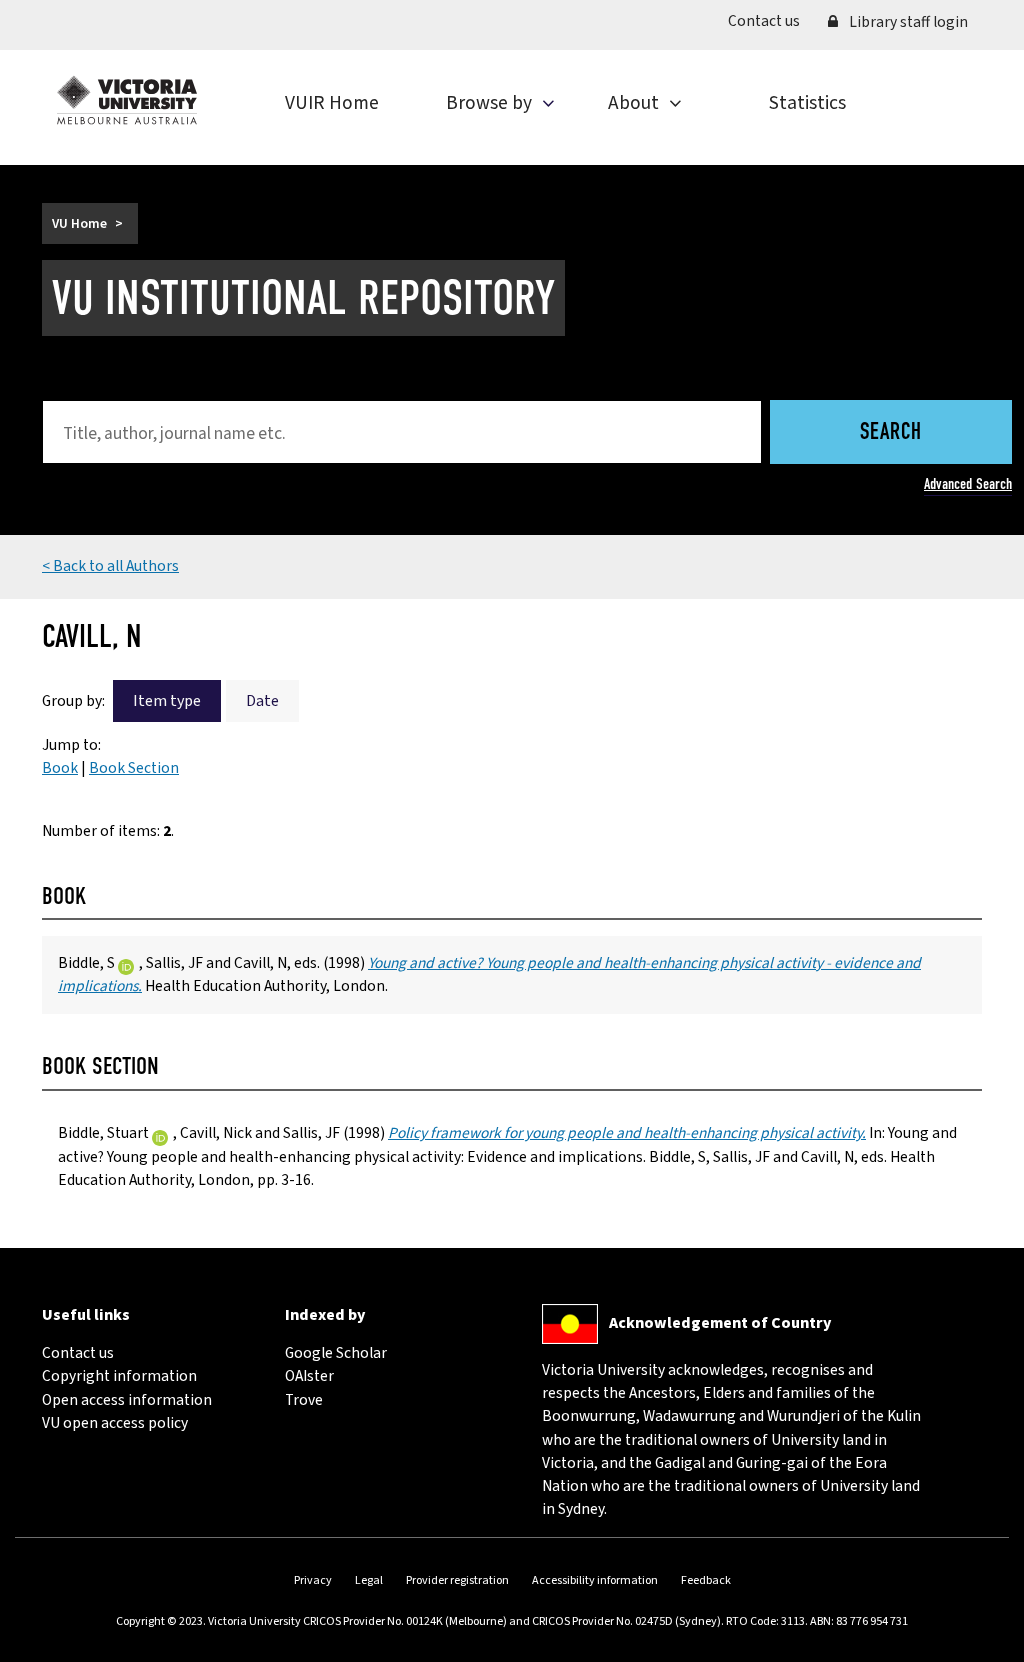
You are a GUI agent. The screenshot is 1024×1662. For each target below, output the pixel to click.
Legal (369, 1580)
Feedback (706, 1580)
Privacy (313, 1580)
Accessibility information (595, 1580)
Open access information (127, 1400)
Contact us (771, 20)
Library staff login (907, 22)
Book (60, 768)
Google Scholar (336, 1353)
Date (262, 701)
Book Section (134, 768)
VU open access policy (115, 1423)
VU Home (79, 223)
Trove (304, 1400)
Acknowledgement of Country (720, 1322)
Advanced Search (968, 484)
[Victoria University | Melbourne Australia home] (127, 100)
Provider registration (457, 1580)
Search (891, 433)
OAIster (309, 1376)
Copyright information (119, 1376)
